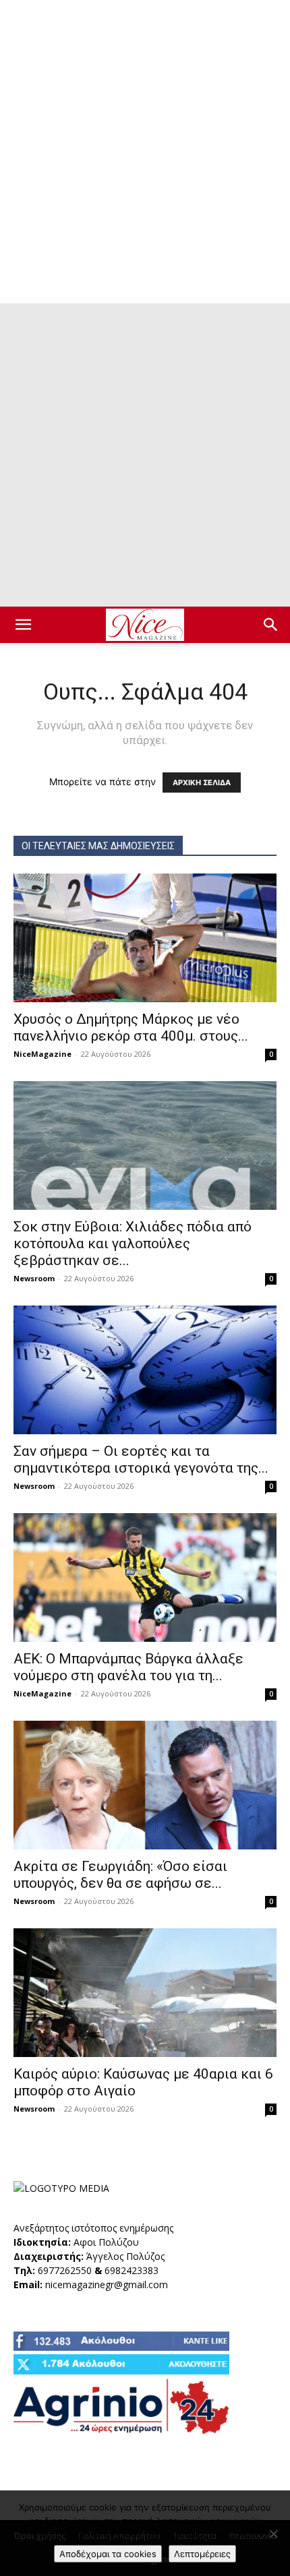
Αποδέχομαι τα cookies (108, 2554)
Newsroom (34, 1278)
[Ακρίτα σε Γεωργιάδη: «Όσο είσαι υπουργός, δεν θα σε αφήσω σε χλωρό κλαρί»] (145, 1785)
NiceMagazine (42, 1054)
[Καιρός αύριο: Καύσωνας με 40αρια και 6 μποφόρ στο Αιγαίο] (145, 1993)
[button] (23, 625)
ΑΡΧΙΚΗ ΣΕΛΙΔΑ (202, 783)
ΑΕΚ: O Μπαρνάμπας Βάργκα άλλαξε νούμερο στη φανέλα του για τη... (128, 1667)
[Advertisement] (145, 152)
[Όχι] (273, 2534)
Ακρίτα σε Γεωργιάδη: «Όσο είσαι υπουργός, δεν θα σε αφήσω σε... (120, 1875)
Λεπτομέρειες (202, 2554)
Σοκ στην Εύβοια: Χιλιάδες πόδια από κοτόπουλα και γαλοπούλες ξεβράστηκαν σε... (133, 1244)
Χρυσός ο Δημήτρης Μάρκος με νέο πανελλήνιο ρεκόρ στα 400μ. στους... (131, 1028)
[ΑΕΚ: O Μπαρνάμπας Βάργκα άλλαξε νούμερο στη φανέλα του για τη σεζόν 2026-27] (145, 1577)
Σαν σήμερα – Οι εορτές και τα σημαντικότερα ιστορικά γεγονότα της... (141, 1460)
